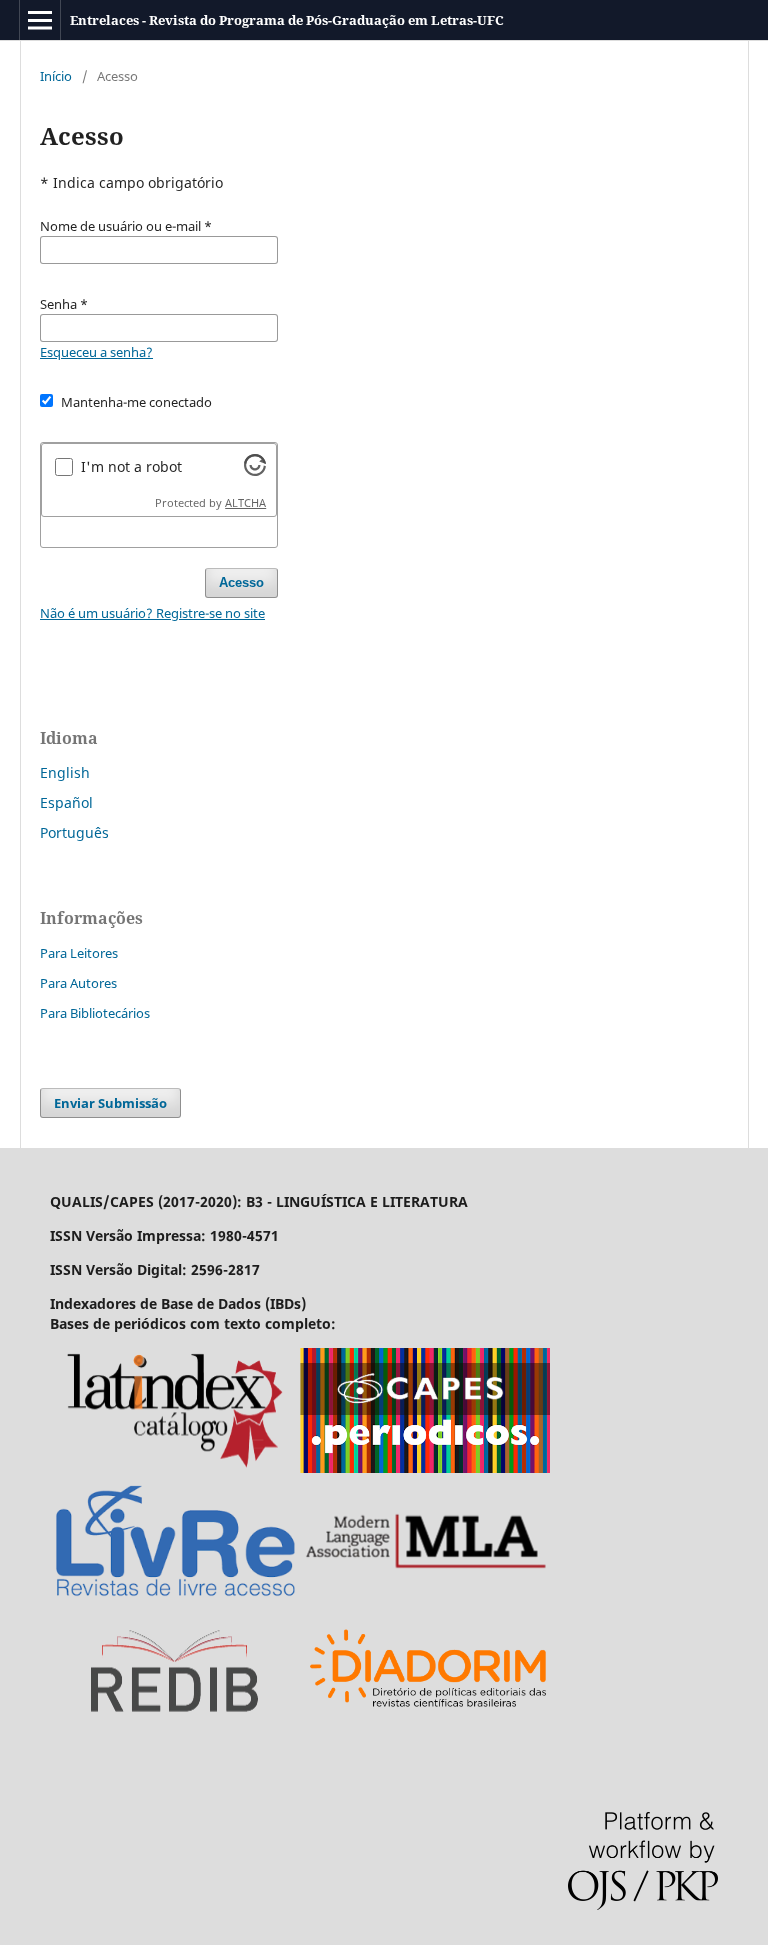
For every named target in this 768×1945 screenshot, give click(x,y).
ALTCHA (245, 503)
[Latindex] (175, 1467)
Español (66, 802)
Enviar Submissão (110, 1103)
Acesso (241, 582)
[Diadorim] (429, 1727)
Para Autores (78, 983)
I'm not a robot (131, 466)
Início (56, 76)
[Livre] (175, 1597)
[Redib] (175, 1727)
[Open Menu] (40, 20)
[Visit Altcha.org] (255, 470)
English (65, 772)
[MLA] (425, 1597)
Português (74, 832)
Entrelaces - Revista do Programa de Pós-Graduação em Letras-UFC (287, 20)
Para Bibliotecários (95, 1013)
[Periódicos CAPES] (425, 1467)
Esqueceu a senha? (96, 352)
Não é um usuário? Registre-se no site (152, 613)
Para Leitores (79, 953)
